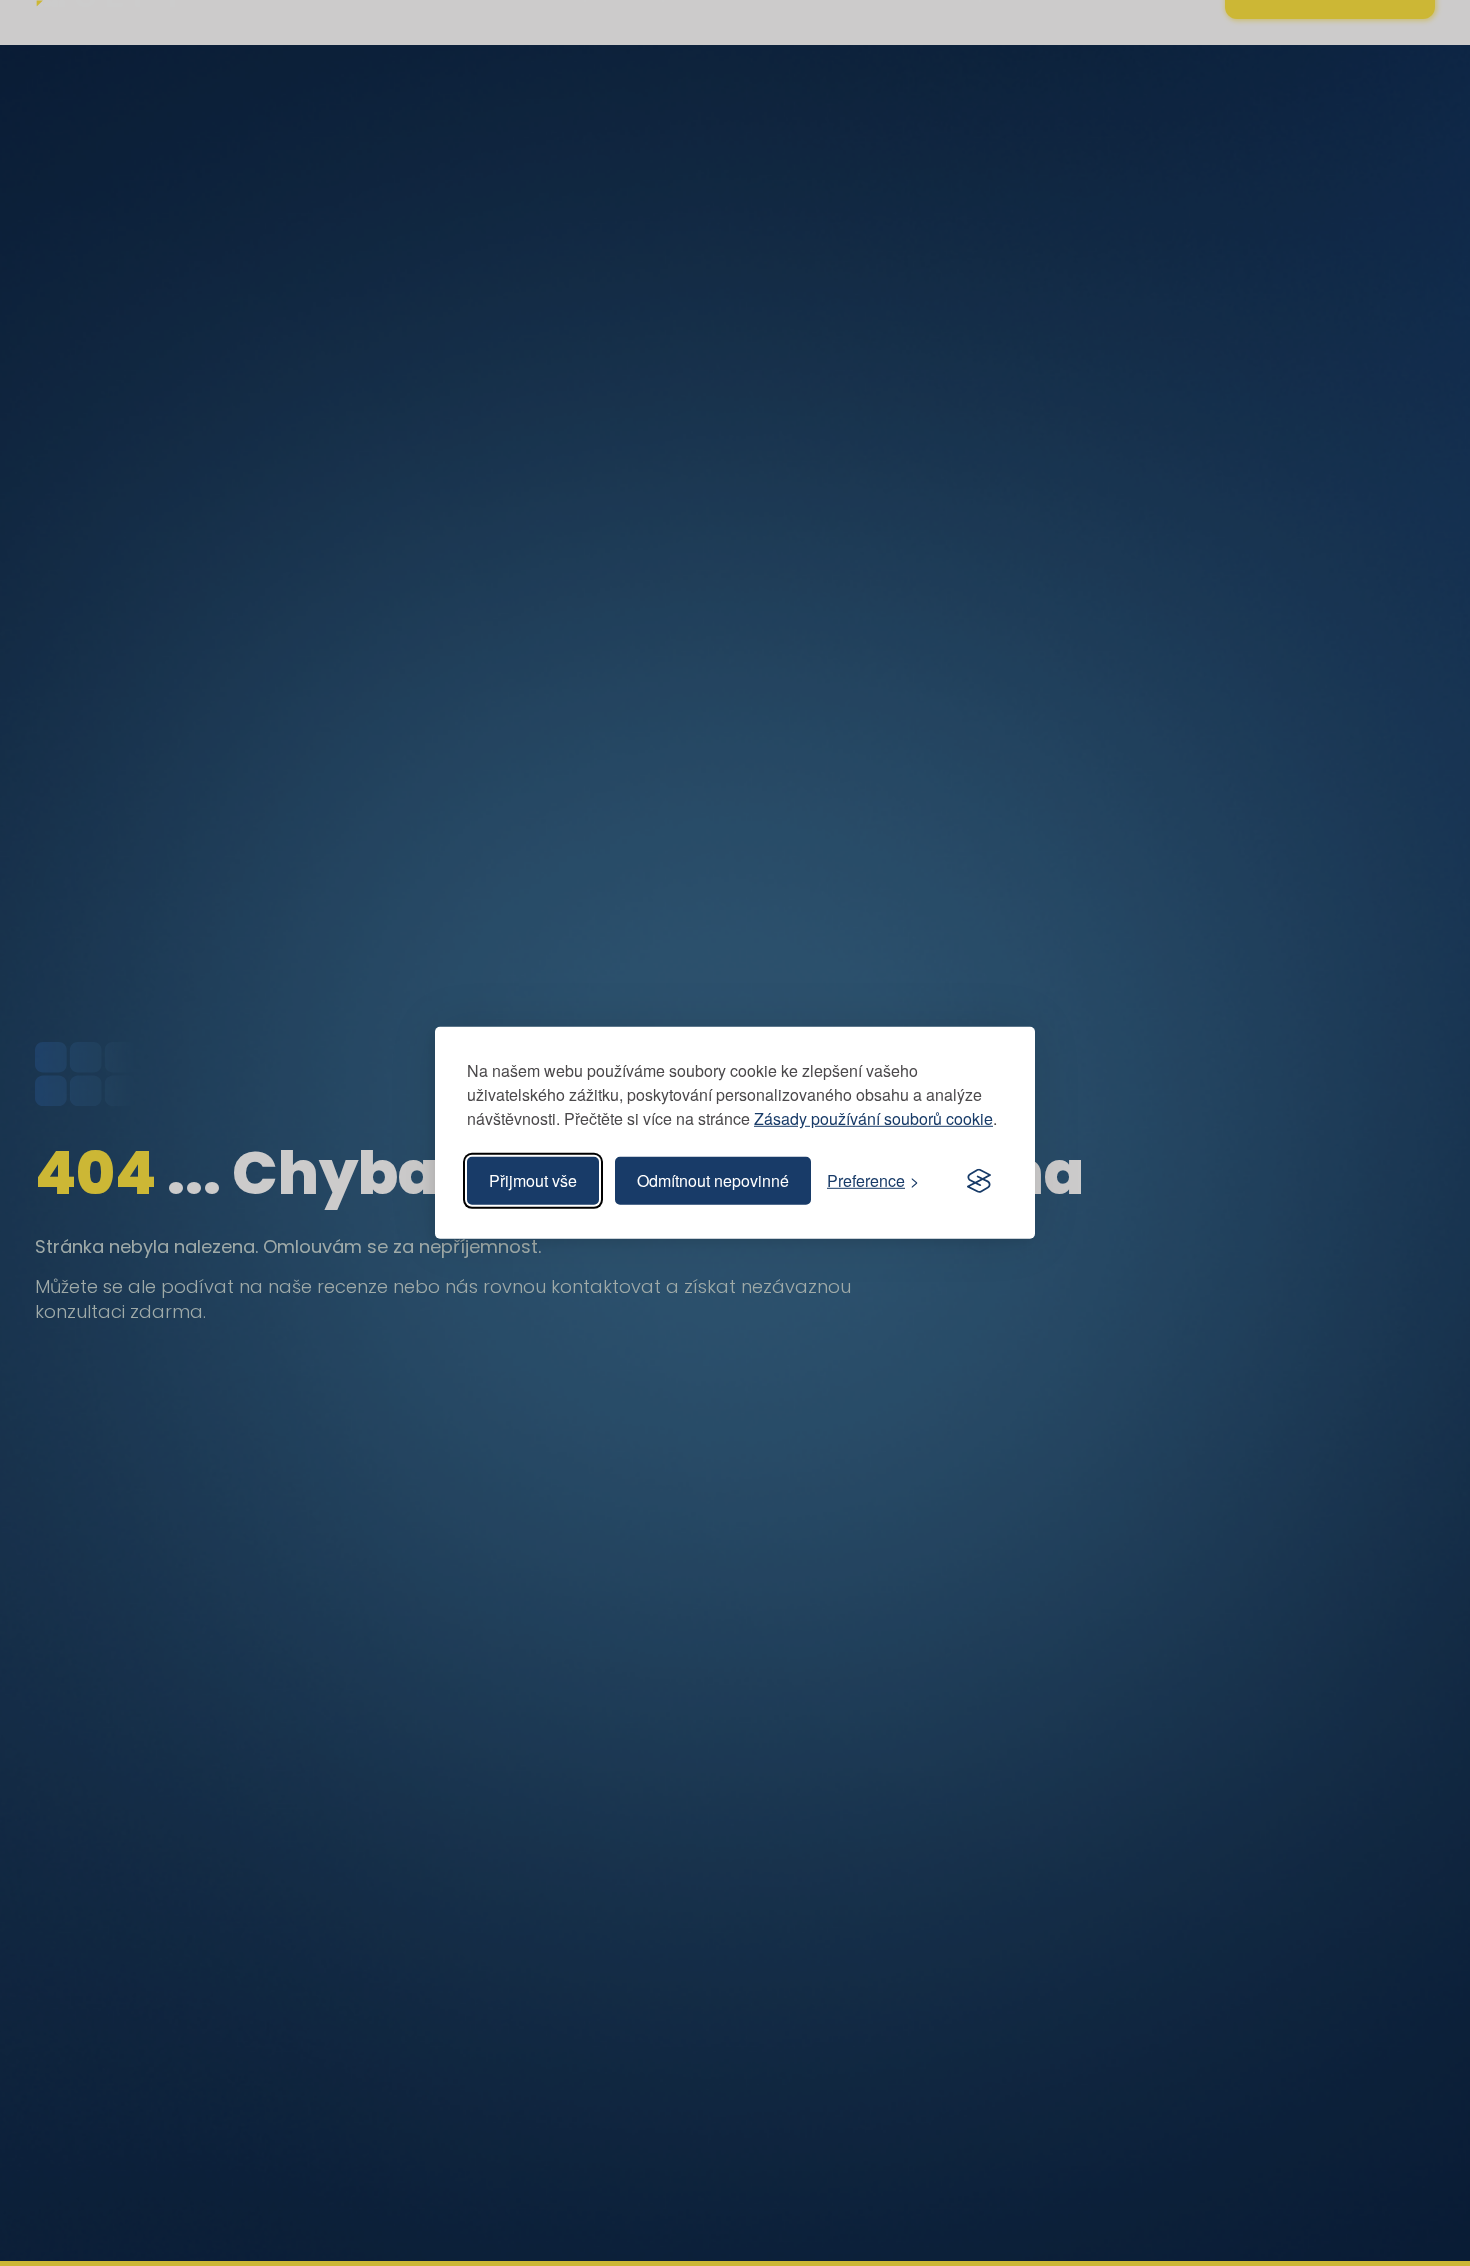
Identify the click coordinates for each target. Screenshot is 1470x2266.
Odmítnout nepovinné (713, 1180)
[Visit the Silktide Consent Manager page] (979, 1181)
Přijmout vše (533, 1180)
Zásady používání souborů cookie (873, 1118)
